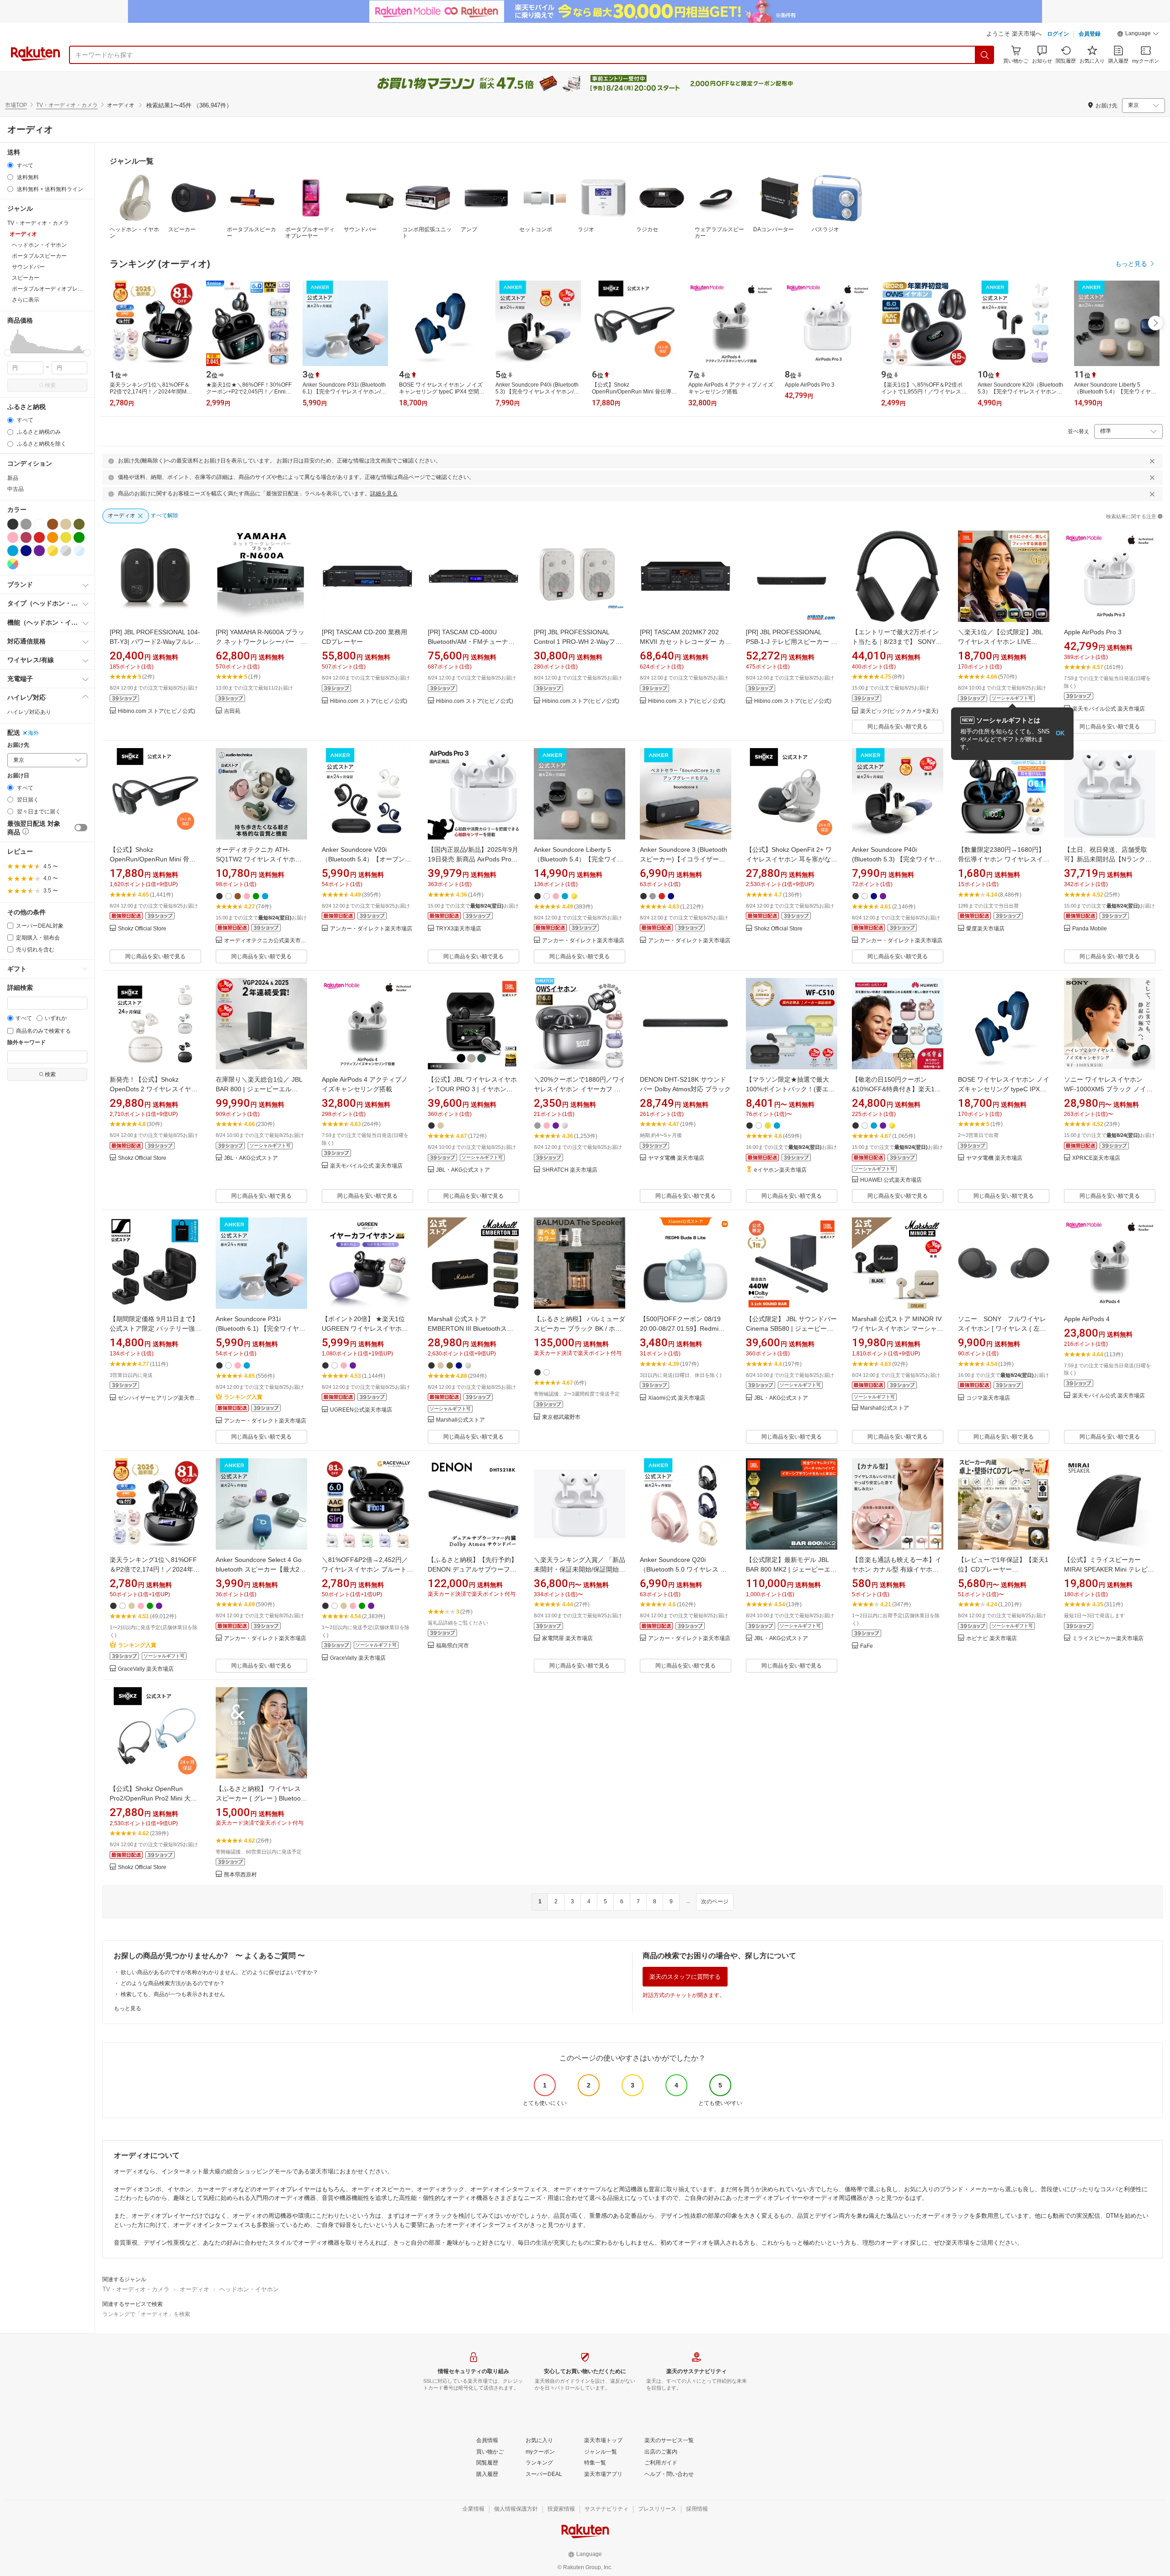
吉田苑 (232, 711)
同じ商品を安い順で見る (898, 727)
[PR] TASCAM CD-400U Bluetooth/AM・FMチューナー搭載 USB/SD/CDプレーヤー (471, 642)
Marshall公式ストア (460, 1420)
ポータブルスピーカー (251, 233)
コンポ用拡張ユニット (427, 233)
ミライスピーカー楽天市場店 (1108, 1639)
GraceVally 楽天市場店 (146, 1669)
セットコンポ (536, 229)
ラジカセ (647, 229)
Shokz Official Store (142, 929)
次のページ (715, 1901)
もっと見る (128, 2008)
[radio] (10, 165)
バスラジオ (825, 229)
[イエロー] (66, 537)
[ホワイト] (39, 524)
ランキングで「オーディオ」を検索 (146, 2314)
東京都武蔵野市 (561, 1417)
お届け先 (18, 745)
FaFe (867, 1646)
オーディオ (194, 2289)
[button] (1138, 35)
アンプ (469, 229)
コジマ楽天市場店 (988, 1398)
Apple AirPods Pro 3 (1093, 632)
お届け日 (18, 776)
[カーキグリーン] (79, 524)
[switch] (81, 828)
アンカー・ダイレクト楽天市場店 (371, 929)
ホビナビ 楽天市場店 (992, 1639)
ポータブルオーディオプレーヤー (310, 233)
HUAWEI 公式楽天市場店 (891, 1180)
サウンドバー (360, 229)
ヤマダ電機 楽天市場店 (676, 1158)
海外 (33, 733)
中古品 (16, 489)
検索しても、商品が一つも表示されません (173, 1994)
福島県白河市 (452, 1646)
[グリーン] (79, 537)
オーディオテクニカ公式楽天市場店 (266, 941)
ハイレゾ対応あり (29, 712)
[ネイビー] (26, 551)
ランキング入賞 (243, 1397)
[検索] (985, 55)
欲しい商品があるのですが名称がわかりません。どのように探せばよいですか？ (219, 1972)
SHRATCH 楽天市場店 (570, 1170)
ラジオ (586, 229)
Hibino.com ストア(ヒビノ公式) (157, 711)
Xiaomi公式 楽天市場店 (677, 1398)
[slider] (8, 353)
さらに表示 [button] (26, 300)
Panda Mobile (1090, 929)
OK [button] (1060, 733)
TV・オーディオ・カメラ (67, 105)
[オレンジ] (53, 537)
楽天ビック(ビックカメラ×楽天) (899, 711)
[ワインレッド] (26, 537)
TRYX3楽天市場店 (459, 929)
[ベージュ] (66, 524)
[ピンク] (13, 537)
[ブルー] (13, 551)
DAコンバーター (774, 229)
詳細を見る (384, 494)
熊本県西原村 (240, 1875)
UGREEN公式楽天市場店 (361, 1410)
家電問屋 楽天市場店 (567, 1639)
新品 (13, 478)
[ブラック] (13, 524)
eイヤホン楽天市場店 (780, 1170)
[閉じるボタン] (1152, 461)
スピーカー (182, 229)
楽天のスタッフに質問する (685, 1977)
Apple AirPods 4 (1087, 1319)
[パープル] (39, 551)
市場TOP (16, 105)
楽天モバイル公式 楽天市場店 (1109, 709)
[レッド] (39, 537)
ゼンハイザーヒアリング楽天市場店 (160, 1398)
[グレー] (26, 524)
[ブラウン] (53, 524)
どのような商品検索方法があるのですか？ (173, 1983)
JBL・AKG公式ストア (251, 1158)
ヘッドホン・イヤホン (134, 233)
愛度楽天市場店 (985, 929)
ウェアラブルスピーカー (719, 233)
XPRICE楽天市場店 (1096, 1158)
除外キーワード (27, 1043)
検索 (50, 385)
